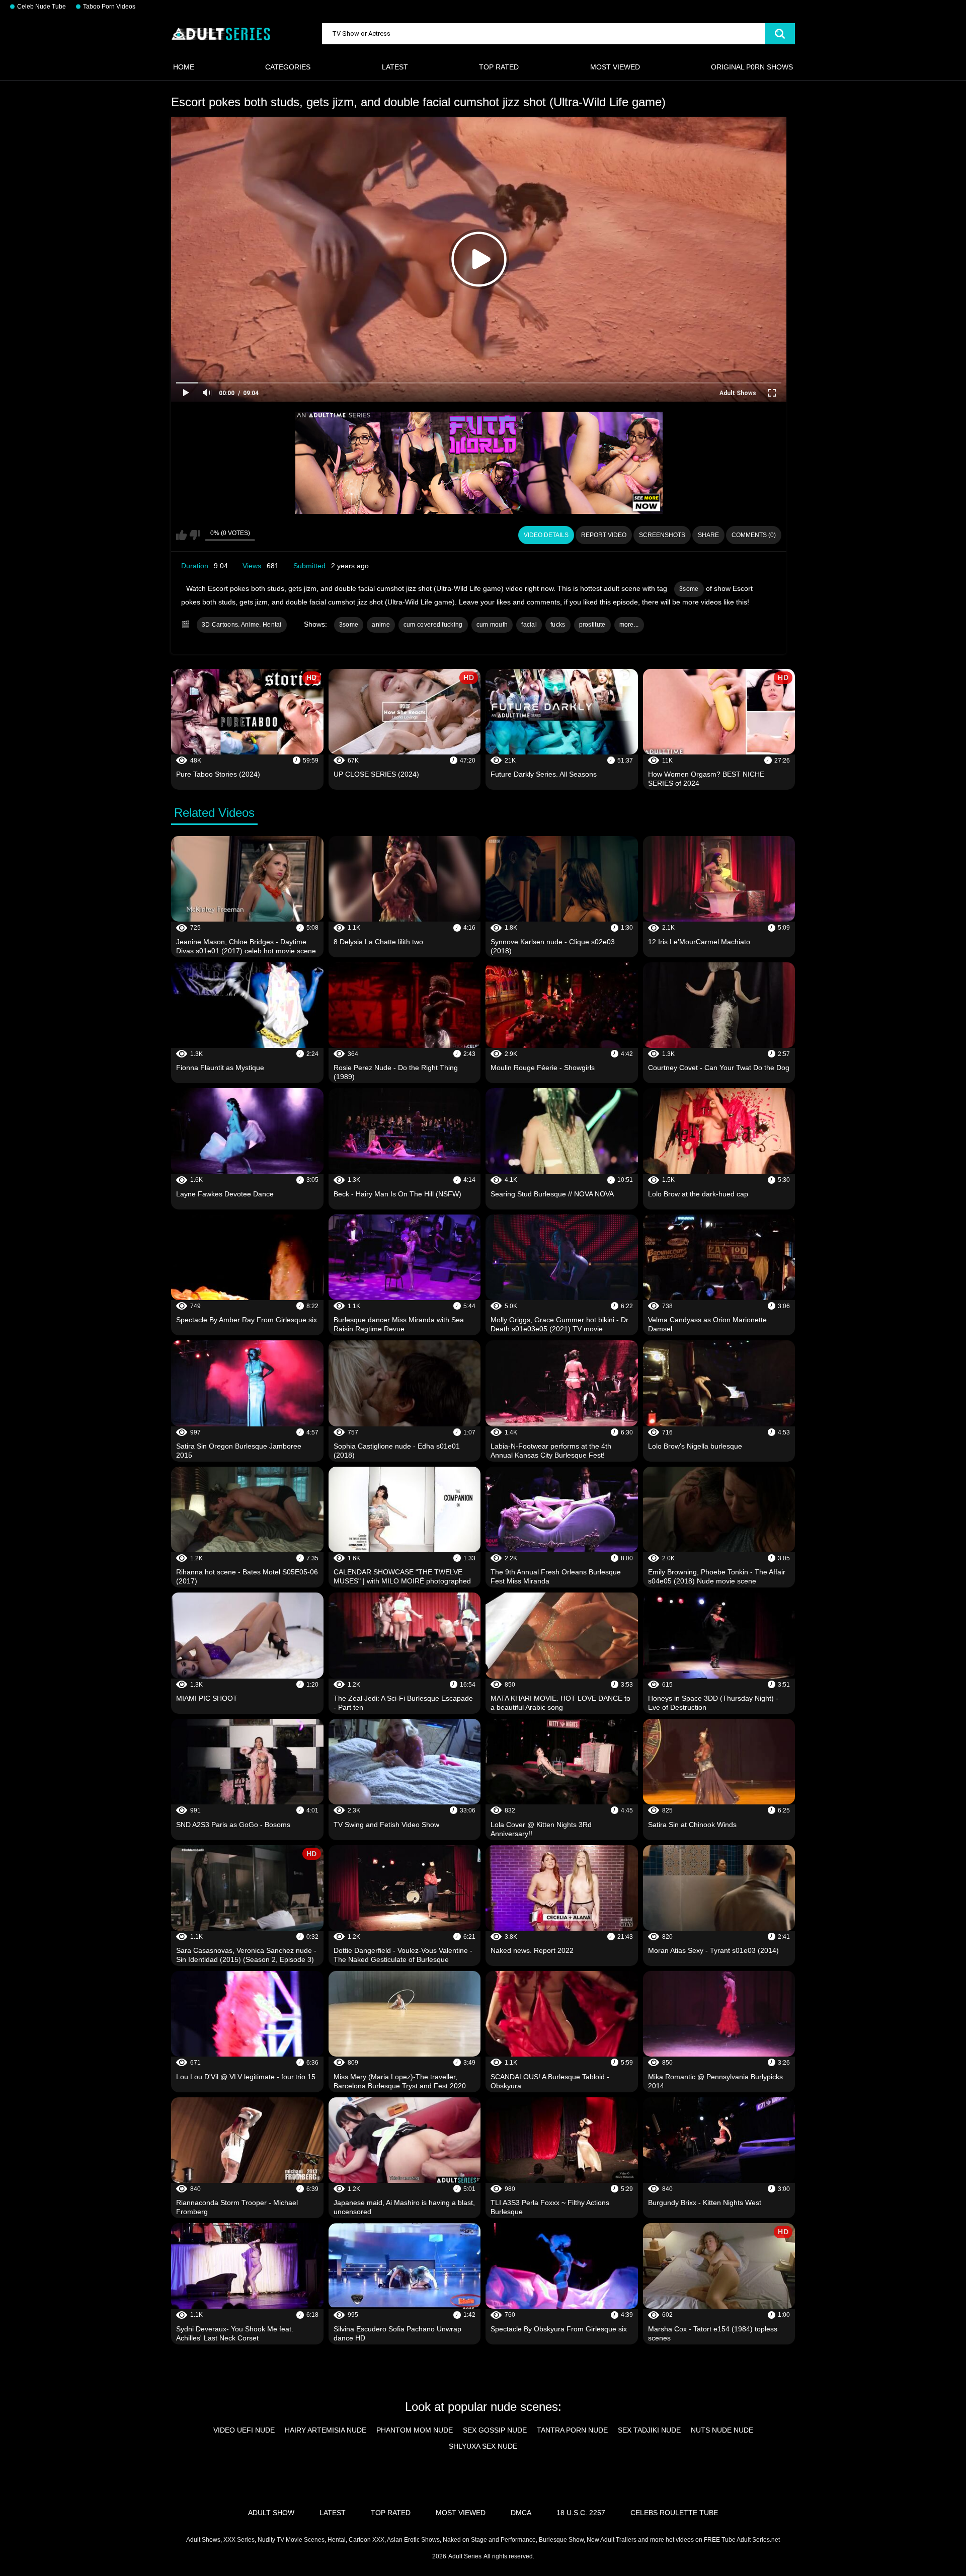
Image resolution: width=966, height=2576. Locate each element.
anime (381, 625)
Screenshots (662, 535)
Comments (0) (754, 535)
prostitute (592, 625)
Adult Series (465, 2556)
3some (689, 589)
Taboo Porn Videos (109, 7)
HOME (184, 67)
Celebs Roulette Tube (674, 2513)
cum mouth (492, 625)
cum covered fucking (433, 625)
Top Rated (499, 67)
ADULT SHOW (271, 2513)
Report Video (604, 535)
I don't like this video (194, 535)
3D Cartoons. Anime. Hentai (242, 625)
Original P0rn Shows (752, 67)
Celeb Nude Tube (42, 7)
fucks (558, 625)
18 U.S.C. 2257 (581, 2513)
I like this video (181, 535)
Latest (395, 67)
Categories (288, 67)
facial (529, 625)
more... (629, 625)
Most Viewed (615, 67)
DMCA (521, 2513)
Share (708, 535)
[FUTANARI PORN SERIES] (479, 463)
